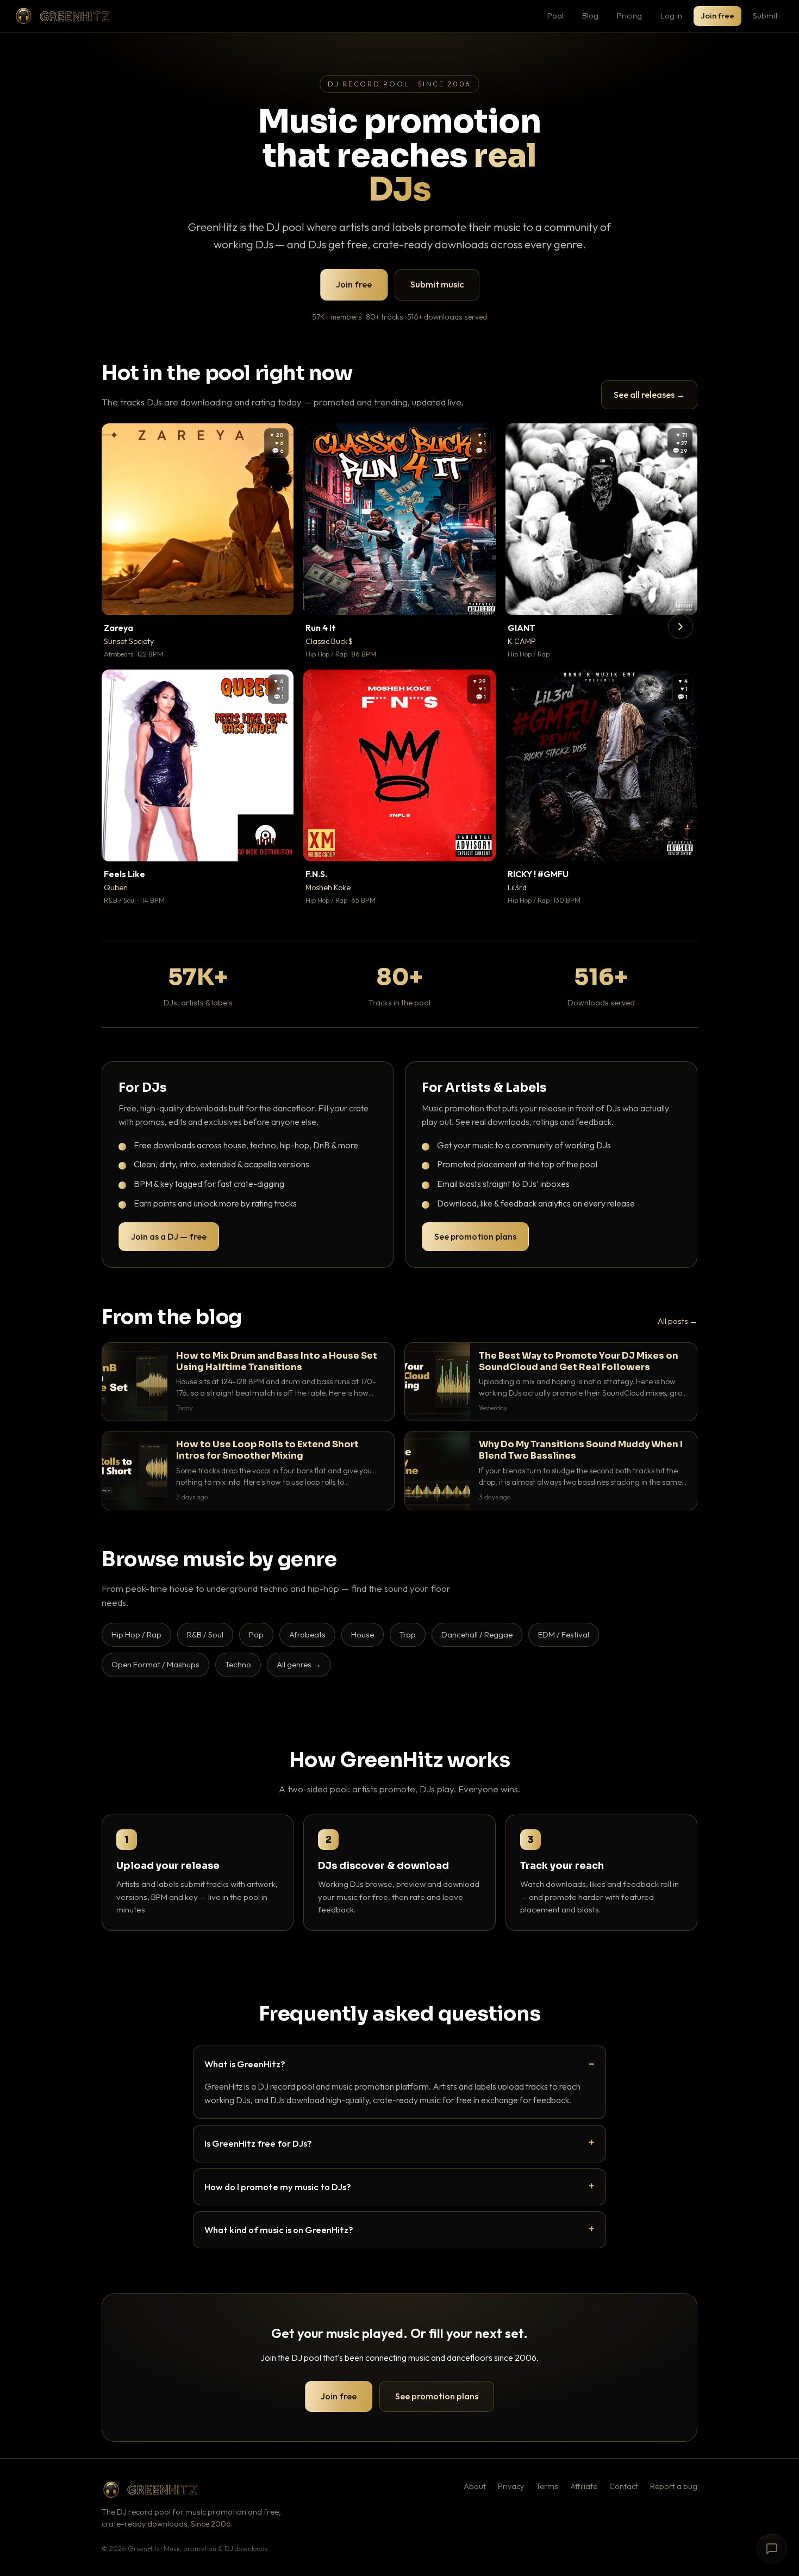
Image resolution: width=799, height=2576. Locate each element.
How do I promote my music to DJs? (278, 2187)
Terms (547, 2486)
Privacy (511, 2486)
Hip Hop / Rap (136, 1634)
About (475, 2486)
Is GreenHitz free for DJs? (258, 2143)
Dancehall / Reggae (477, 1634)
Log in (671, 15)
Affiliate (584, 2486)
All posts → (678, 1321)
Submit (765, 15)
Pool (555, 15)
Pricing (629, 15)
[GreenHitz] (63, 16)
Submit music (437, 284)
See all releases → (649, 395)
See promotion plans (475, 1236)
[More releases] (681, 627)
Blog (590, 15)
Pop (256, 1634)
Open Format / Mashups (155, 1664)
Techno (238, 1664)
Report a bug (674, 2486)
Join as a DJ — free (169, 1236)
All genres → (299, 1664)
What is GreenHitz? (245, 2064)
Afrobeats (307, 1634)
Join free (717, 15)
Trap (408, 1634)
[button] (278, 599)
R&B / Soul (205, 1634)
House (363, 1634)
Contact (624, 2486)
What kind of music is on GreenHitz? (279, 2230)
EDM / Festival (564, 1634)
